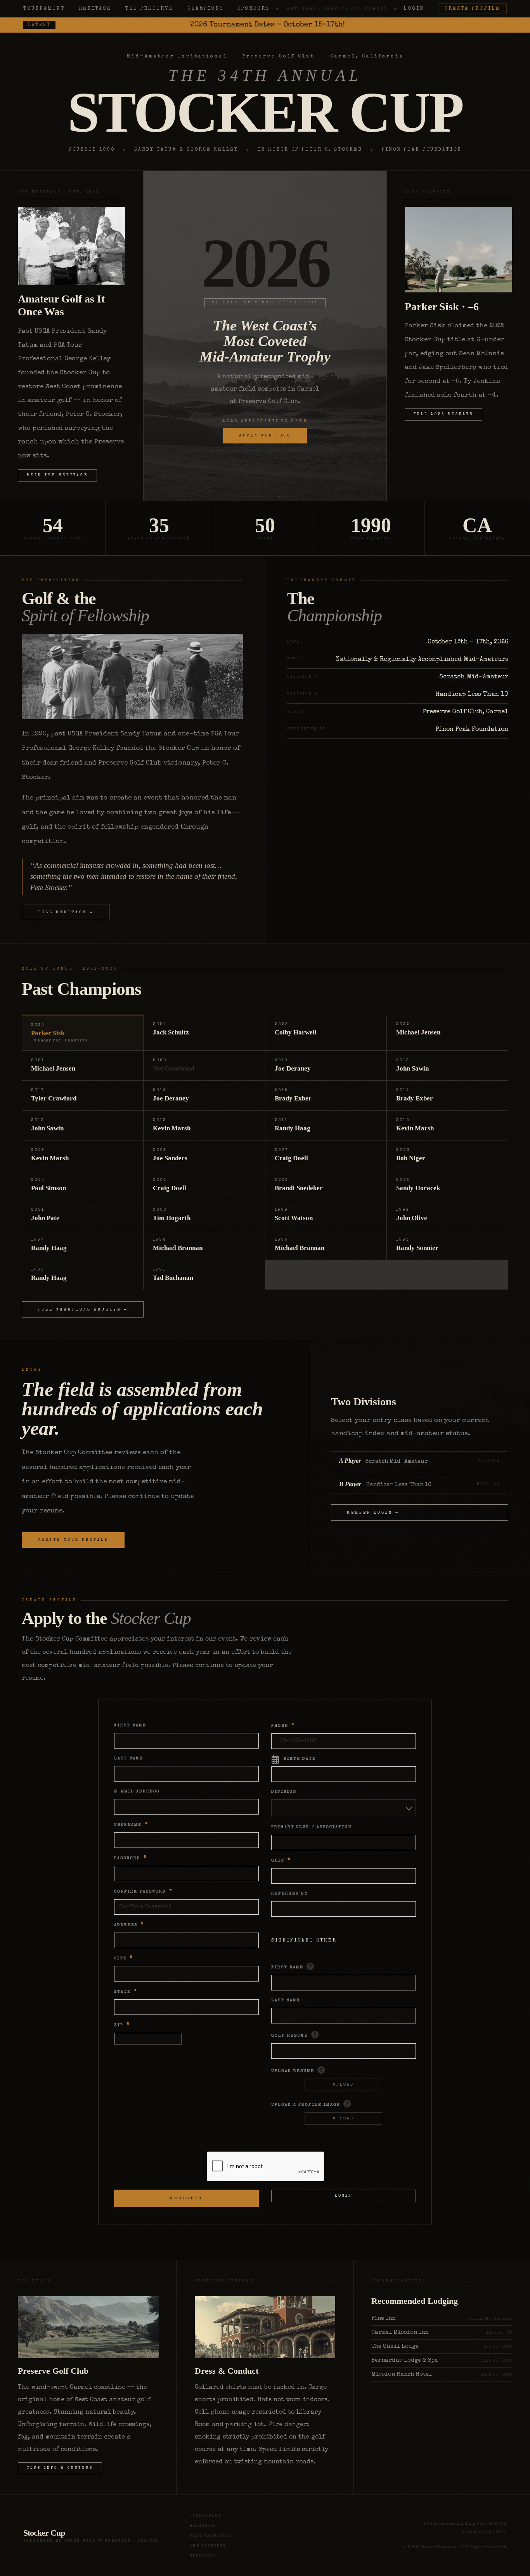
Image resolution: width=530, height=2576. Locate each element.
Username (131, 1825)
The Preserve (149, 9)
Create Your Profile (73, 1540)
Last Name (129, 1758)
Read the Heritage (57, 475)
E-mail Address (137, 1791)
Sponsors (254, 9)
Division (284, 1792)
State (126, 1992)
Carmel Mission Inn (400, 2332)
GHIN (281, 1861)
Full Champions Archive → (83, 1310)
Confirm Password (143, 1892)
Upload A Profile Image (306, 2105)
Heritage (95, 9)
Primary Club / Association (311, 1827)
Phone (283, 1726)
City (124, 1958)
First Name (130, 1725)
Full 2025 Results (443, 415)
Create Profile (472, 9)
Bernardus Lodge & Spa (405, 2360)
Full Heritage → (66, 913)
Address (129, 1925)
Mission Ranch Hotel (402, 2374)
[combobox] (344, 1808)
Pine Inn (383, 2318)
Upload (343, 2085)
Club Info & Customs (60, 2468)
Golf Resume (290, 2036)
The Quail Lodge (395, 2346)
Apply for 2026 (265, 436)
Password (131, 1858)
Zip (122, 2025)
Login (414, 9)
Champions (205, 9)
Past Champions (211, 2536)
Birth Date (300, 1759)
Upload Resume (293, 2071)
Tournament (44, 9)
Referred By (289, 1894)
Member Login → (373, 1513)
